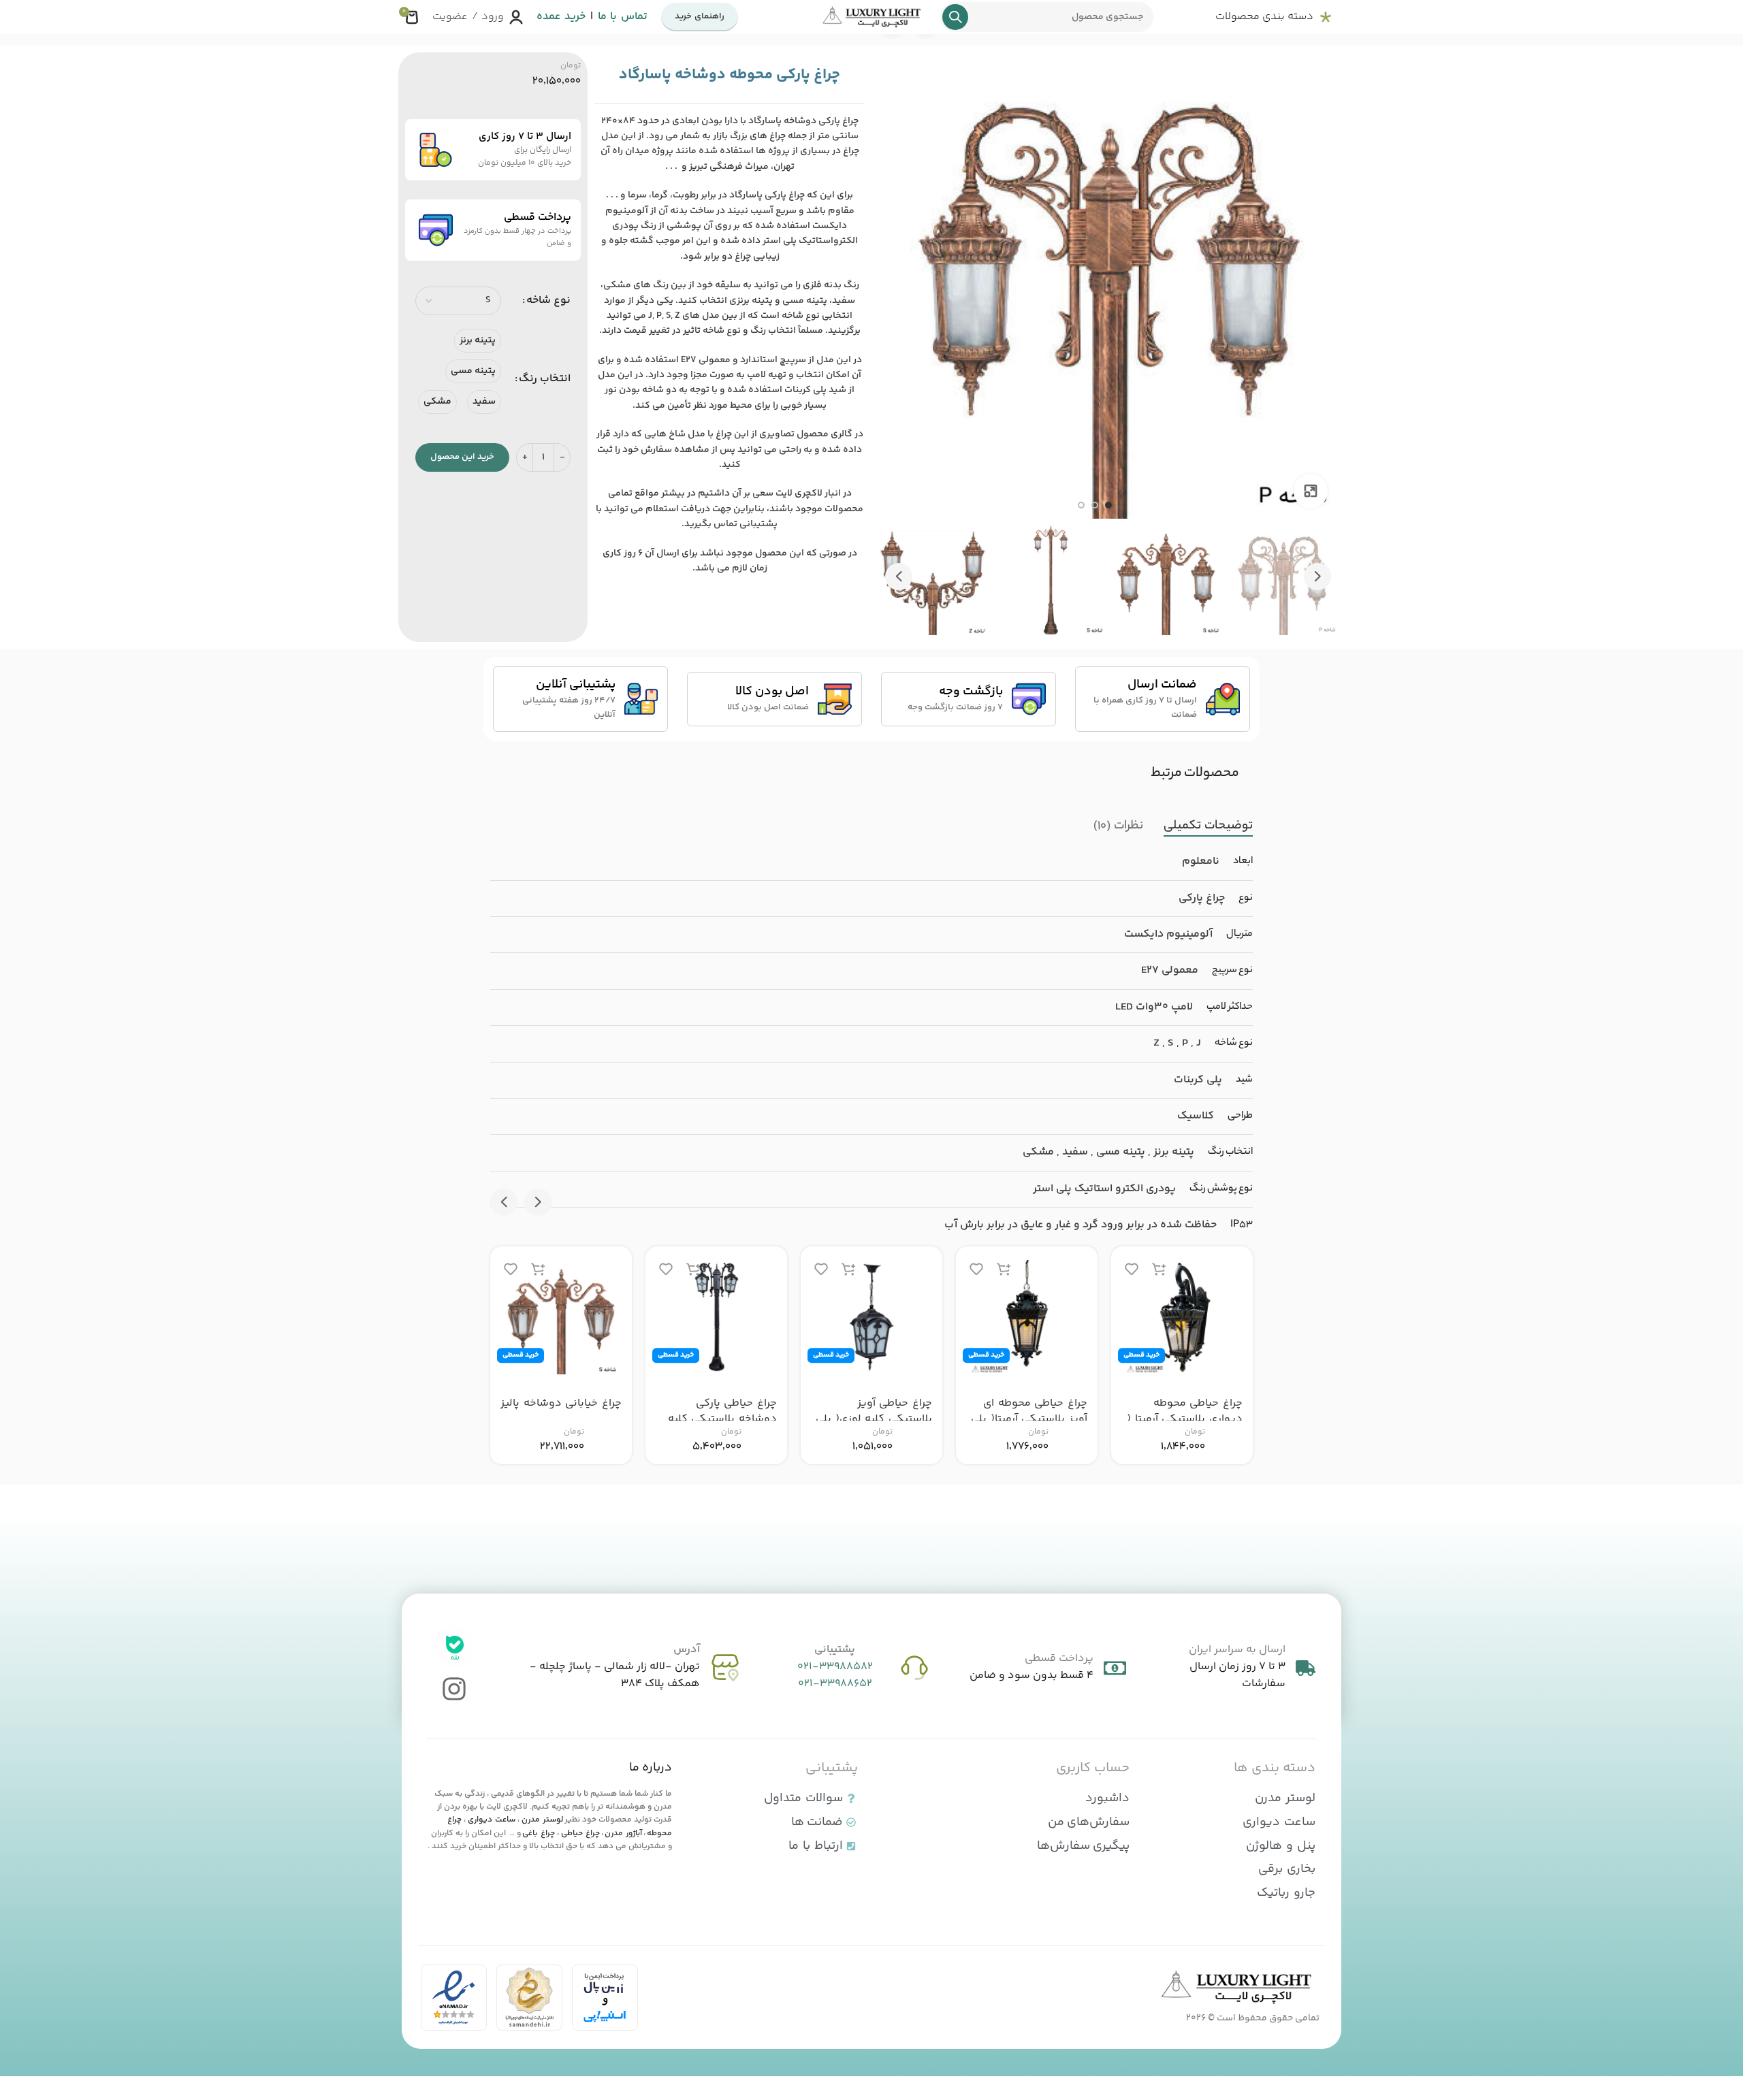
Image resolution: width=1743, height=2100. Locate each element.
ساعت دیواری (492, 1820)
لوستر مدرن (542, 1820)
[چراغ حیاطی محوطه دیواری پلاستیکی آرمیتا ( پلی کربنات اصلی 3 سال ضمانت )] (1182, 1317)
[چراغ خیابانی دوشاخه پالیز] (561, 1317)
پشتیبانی (835, 1650)
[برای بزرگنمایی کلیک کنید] (1311, 491)
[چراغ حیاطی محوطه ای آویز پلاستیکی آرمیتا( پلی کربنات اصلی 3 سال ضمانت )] (1027, 1317)
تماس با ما (623, 17)
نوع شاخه (548, 301)
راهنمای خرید (700, 16)
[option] (1108, 505)
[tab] (1208, 826)
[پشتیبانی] (914, 1668)
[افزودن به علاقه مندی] (1132, 1269)
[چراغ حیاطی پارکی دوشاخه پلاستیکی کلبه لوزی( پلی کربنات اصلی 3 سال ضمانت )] (716, 1317)
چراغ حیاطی (580, 1834)
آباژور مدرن (623, 1834)
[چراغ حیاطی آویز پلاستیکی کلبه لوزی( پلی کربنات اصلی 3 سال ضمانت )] (871, 1317)
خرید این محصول (462, 457)
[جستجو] (955, 17)
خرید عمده (561, 17)
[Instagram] (454, 1689)
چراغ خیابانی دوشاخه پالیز (561, 1403)
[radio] (478, 341)
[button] (1317, 577)
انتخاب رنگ (545, 379)
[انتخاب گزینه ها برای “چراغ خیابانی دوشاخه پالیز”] (538, 1269)
